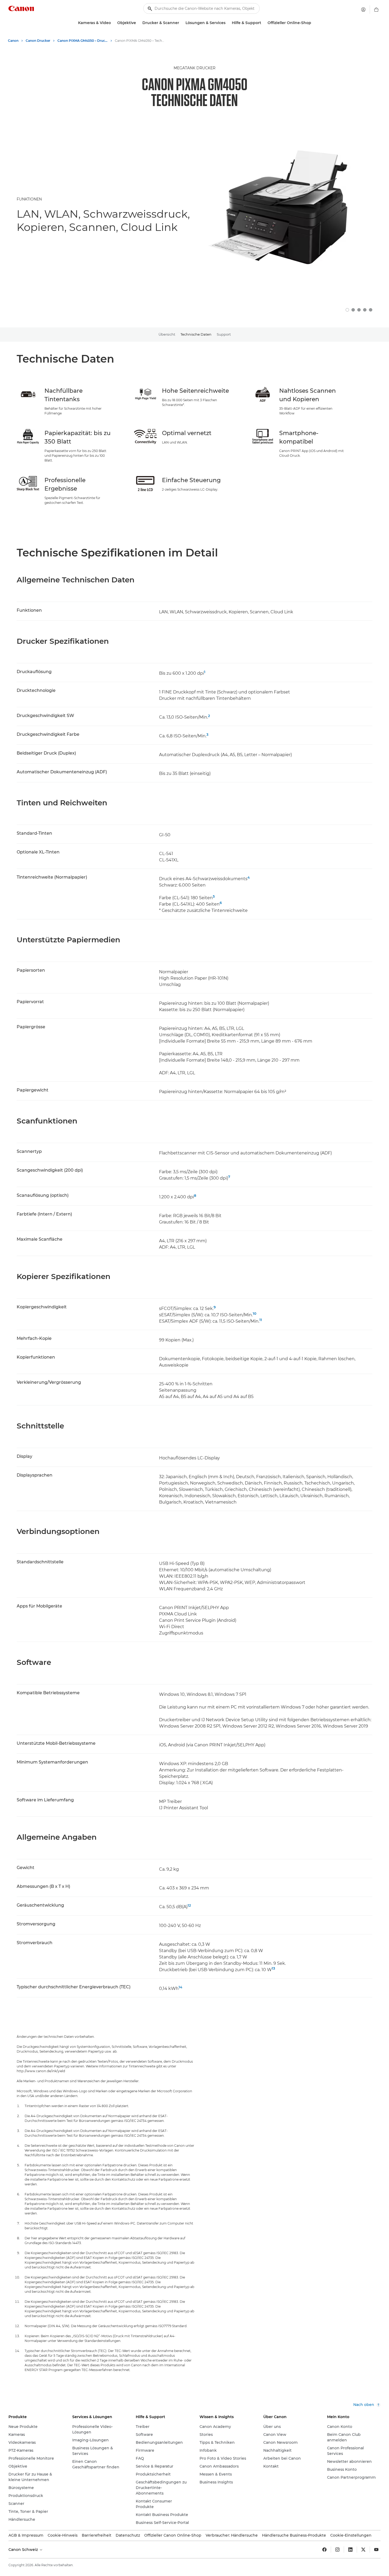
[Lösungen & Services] (228, 23)
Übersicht (167, 334)
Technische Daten (196, 334)
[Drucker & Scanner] (181, 23)
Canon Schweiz (24, 2550)
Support (224, 334)
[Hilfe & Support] (263, 23)
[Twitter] (363, 2550)
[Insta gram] (337, 2550)
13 (273, 1968)
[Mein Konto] (363, 10)
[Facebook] (324, 2550)
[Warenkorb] (376, 10)
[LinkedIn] (350, 2550)
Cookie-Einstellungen (351, 2535)
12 (189, 1905)
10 (255, 1313)
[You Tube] (376, 2550)
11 (261, 1320)
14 (180, 1987)
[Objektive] (138, 23)
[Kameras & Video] (113, 23)
